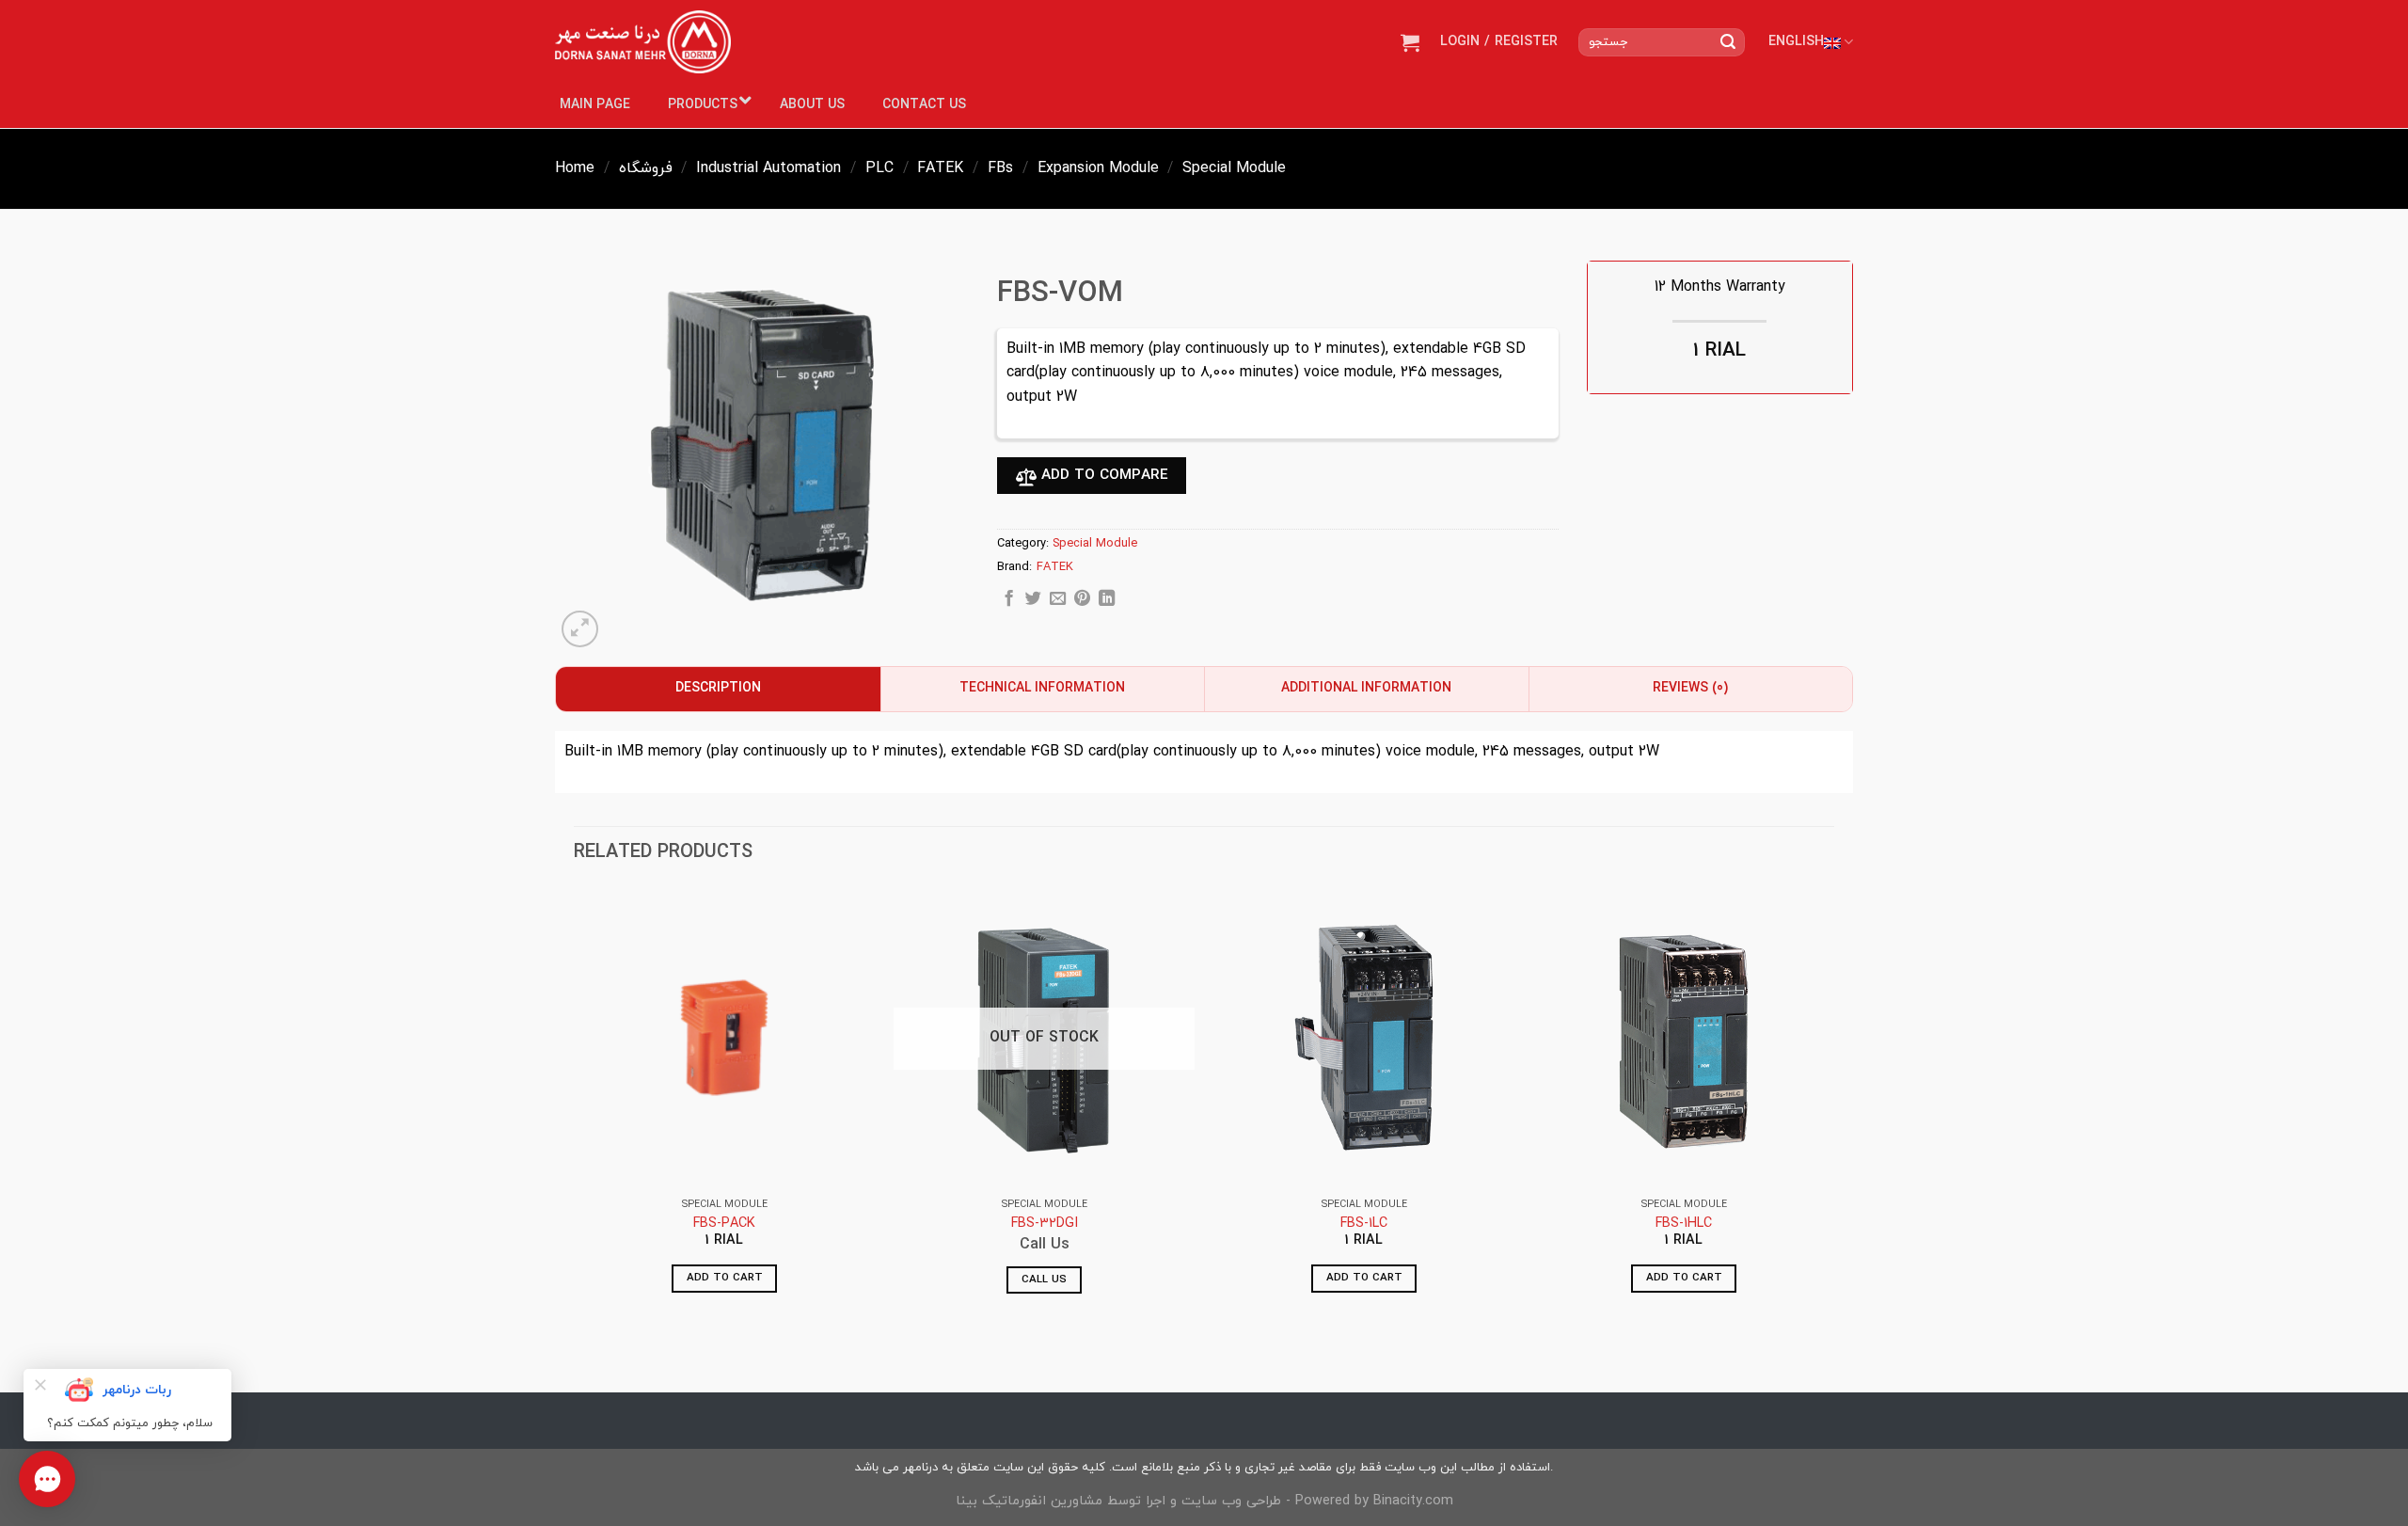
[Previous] (575, 1107)
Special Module (1234, 168)
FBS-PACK (724, 1224)
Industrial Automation (768, 168)
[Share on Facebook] (1009, 601)
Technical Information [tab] (1042, 688)
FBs (1000, 168)
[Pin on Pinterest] (1082, 601)
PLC (879, 168)
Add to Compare (1102, 475)
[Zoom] (580, 629)
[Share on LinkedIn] (1107, 601)
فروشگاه (646, 168)
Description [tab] (718, 688)
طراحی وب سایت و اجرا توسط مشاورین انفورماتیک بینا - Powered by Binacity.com (1204, 1501)
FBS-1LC (1364, 1224)
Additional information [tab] (1366, 688)
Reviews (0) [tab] (1690, 688)
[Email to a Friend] (1058, 601)
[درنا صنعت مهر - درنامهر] (643, 42)
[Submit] (1728, 42)
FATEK (940, 168)
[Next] (1833, 1107)
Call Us (1044, 1280)
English (1796, 42)
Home (575, 168)
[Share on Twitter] (1033, 601)
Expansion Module (1098, 168)
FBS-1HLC (1684, 1224)
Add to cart (725, 1278)
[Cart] (1410, 42)
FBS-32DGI (1045, 1224)
